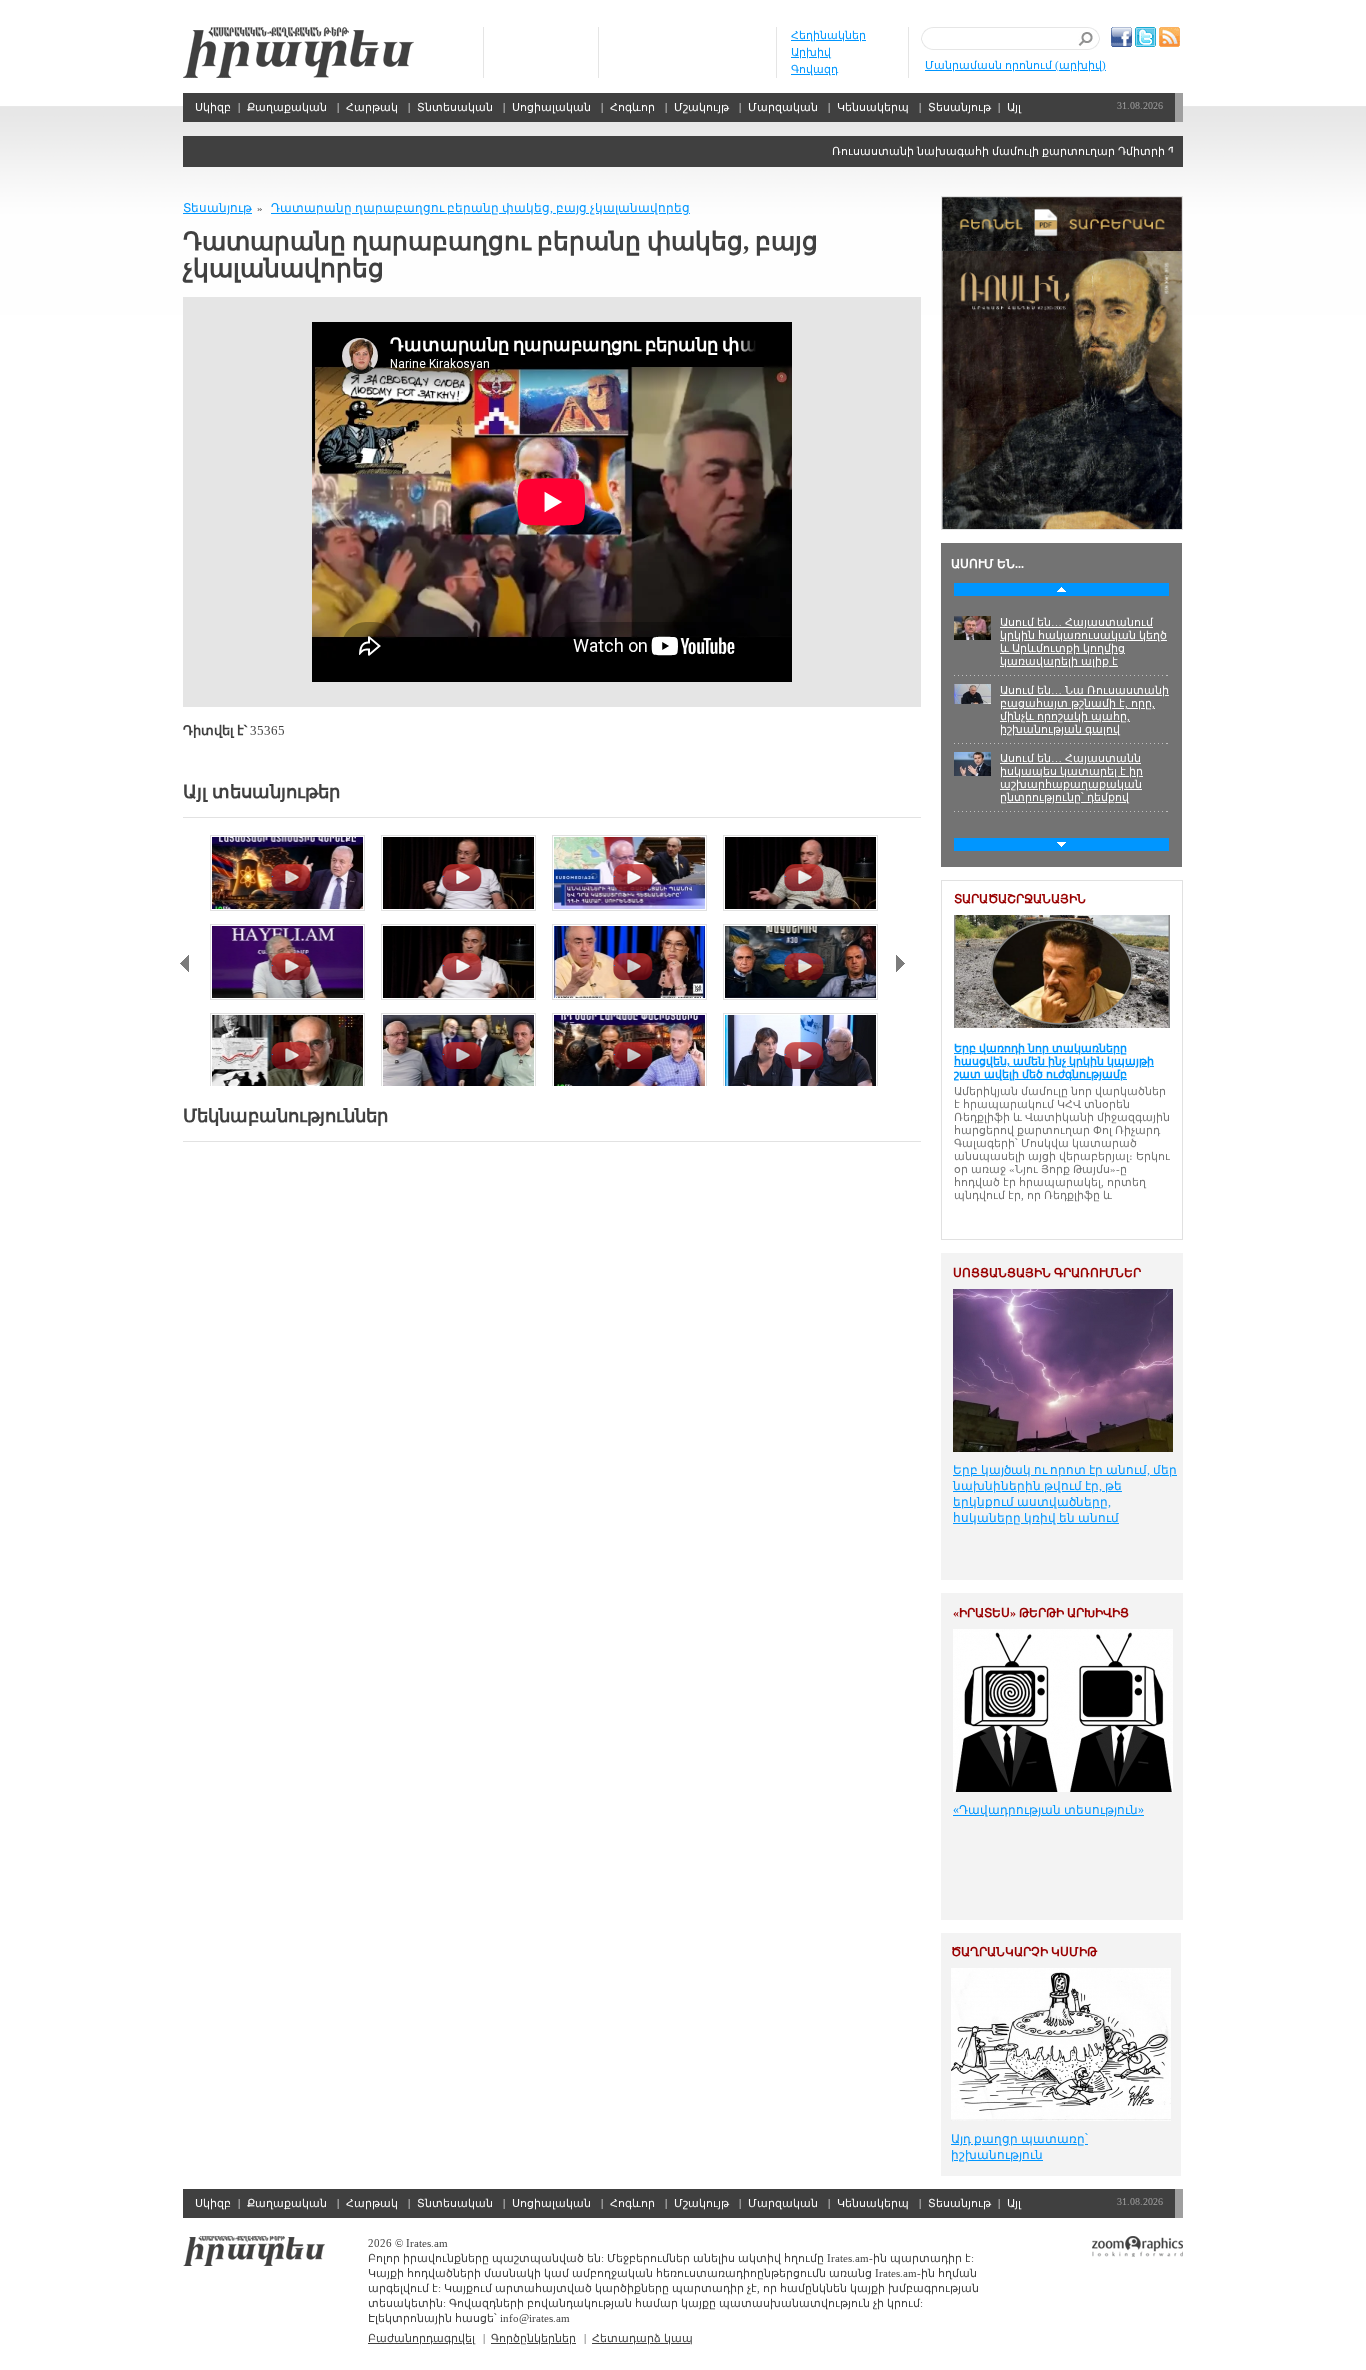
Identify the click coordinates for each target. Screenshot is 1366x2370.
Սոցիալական (551, 107)
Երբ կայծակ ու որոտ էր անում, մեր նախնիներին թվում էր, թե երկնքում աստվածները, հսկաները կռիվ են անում (1065, 1494)
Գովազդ (814, 69)
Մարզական (783, 107)
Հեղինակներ (828, 35)
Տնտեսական (455, 107)
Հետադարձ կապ (642, 2338)
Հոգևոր (632, 107)
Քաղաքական (287, 107)
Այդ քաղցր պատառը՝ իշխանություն (1019, 2147)
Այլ (1014, 107)
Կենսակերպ (873, 107)
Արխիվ (811, 52)
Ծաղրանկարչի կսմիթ (1024, 1952)
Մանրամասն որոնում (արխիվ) (1015, 65)
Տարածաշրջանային (1020, 899)
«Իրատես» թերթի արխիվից (1041, 1613)
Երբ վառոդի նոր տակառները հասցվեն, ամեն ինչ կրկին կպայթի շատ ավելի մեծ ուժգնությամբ (1054, 1061)
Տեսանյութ (959, 107)
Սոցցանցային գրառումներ (1047, 1273)
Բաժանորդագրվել (421, 2338)
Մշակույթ (701, 107)
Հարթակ (372, 107)
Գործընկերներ (533, 2338)
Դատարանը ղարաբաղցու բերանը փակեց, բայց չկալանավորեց (480, 208)
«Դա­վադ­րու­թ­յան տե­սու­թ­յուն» (1048, 1810)
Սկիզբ (298, 52)
